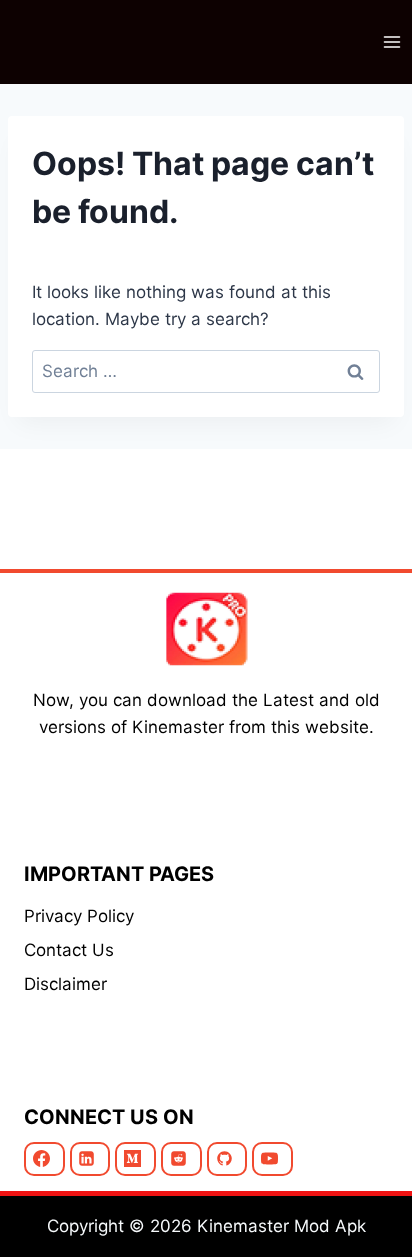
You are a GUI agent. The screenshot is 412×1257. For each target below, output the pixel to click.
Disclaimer (65, 984)
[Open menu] (391, 41)
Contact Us (69, 950)
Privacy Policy (79, 916)
